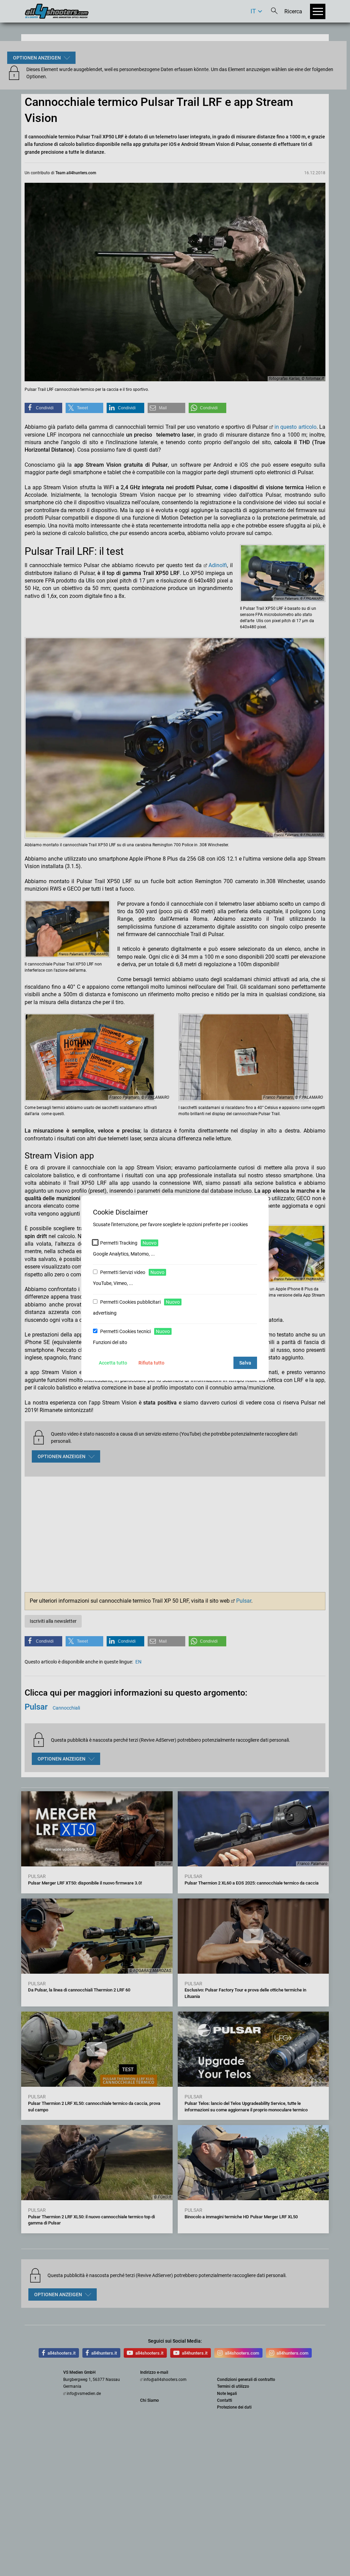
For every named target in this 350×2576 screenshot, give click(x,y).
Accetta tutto (113, 1363)
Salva (245, 1363)
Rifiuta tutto (151, 1363)
